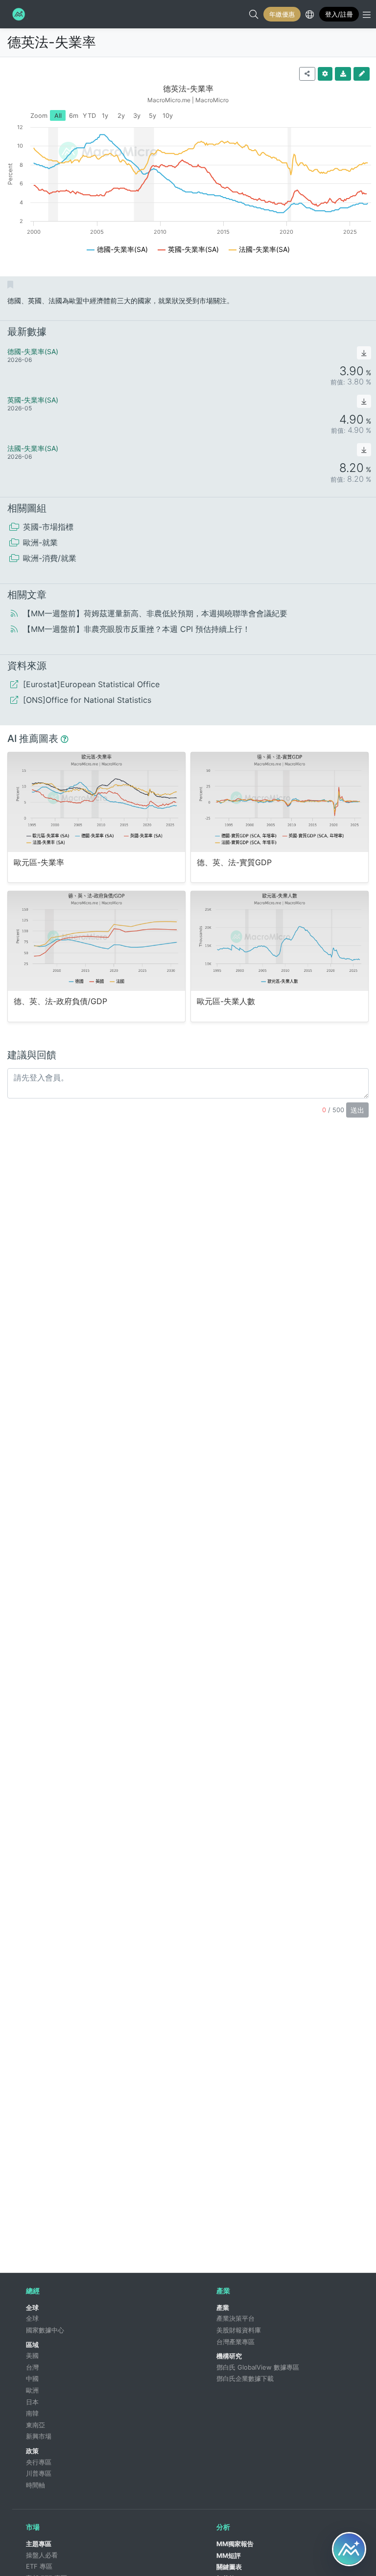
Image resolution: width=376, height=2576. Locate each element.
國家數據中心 (45, 2330)
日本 (32, 2402)
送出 (357, 1110)
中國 (32, 2378)
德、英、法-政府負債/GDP (60, 1001)
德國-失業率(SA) (33, 351)
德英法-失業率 (52, 42)
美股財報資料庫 (239, 2330)
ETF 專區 (39, 2566)
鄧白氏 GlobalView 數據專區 (258, 2367)
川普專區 (39, 2473)
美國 (32, 2355)
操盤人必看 (42, 2555)
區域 (32, 2345)
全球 (32, 2307)
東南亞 (35, 2425)
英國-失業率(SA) (33, 400)
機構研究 (229, 2356)
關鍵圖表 (229, 2567)
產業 (223, 2307)
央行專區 (39, 2462)
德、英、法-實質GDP (234, 862)
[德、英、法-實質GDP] (280, 802)
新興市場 (39, 2436)
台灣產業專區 (235, 2342)
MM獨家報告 (235, 2544)
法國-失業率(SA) (33, 448)
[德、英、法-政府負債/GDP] (96, 941)
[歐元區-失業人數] (280, 941)
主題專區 (39, 2544)
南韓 (32, 2413)
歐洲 (32, 2390)
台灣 (32, 2367)
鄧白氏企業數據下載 (245, 2378)
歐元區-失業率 (39, 862)
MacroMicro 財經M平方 (18, 14)
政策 (32, 2451)
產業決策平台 (235, 2318)
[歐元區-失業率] (96, 802)
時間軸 (35, 2485)
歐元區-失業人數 (226, 1001)
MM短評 (229, 2555)
